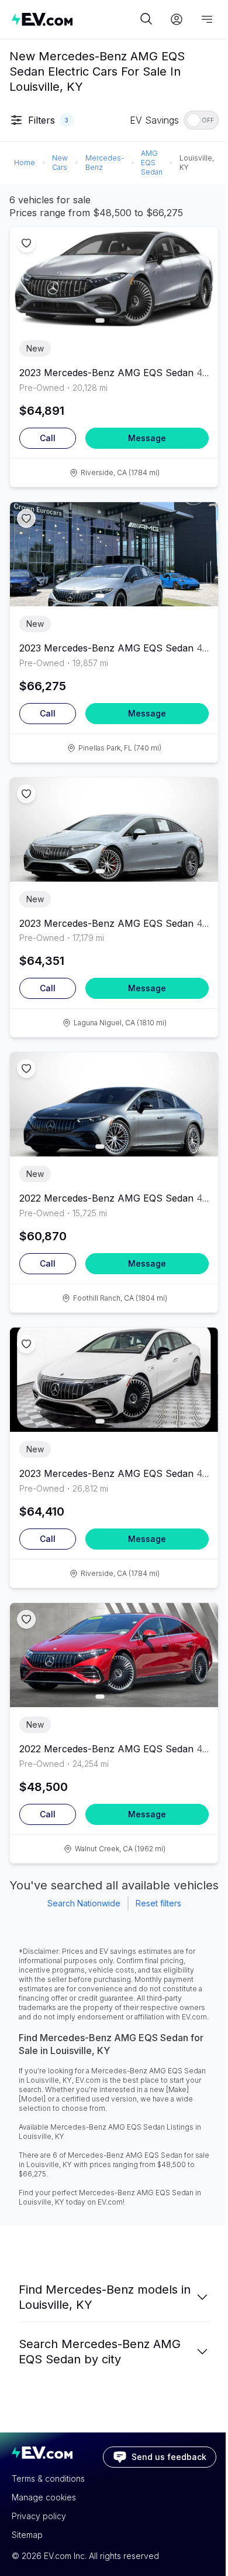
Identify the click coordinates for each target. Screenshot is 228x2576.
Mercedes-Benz (105, 163)
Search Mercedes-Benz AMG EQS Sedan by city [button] (100, 2352)
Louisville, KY (197, 163)
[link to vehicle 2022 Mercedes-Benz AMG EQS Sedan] (114, 1104)
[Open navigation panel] (207, 19)
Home (25, 163)
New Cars (60, 163)
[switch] (201, 120)
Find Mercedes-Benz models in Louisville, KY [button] (105, 2297)
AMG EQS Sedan (152, 163)
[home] (74, 19)
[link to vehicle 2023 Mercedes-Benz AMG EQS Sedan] (114, 279)
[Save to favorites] (26, 243)
